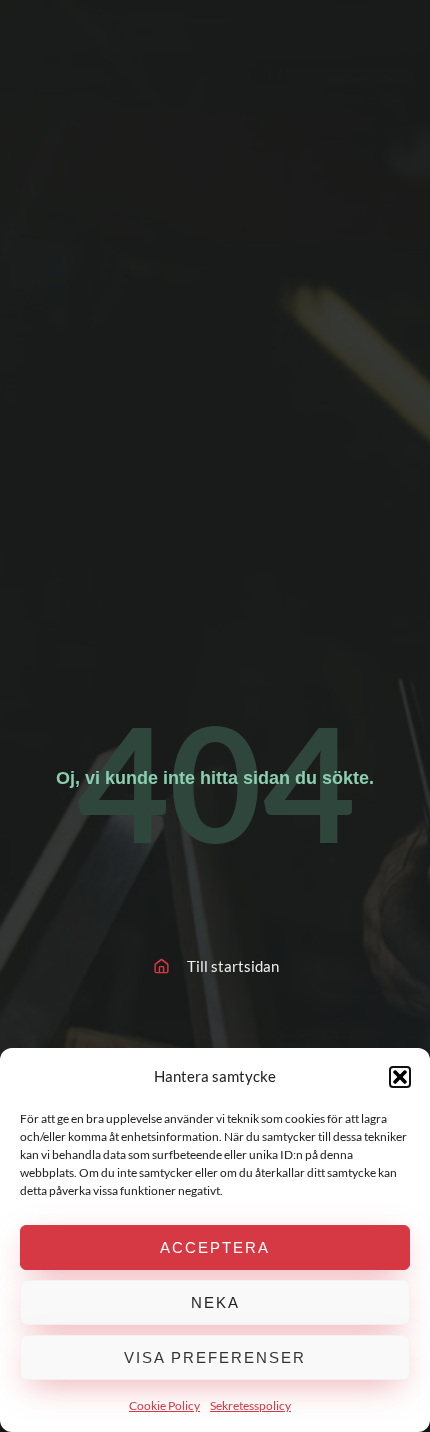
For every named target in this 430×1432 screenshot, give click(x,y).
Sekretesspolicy (250, 1405)
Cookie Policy (164, 1405)
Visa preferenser (215, 1357)
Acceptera (215, 1247)
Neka (215, 1302)
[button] (400, 1077)
